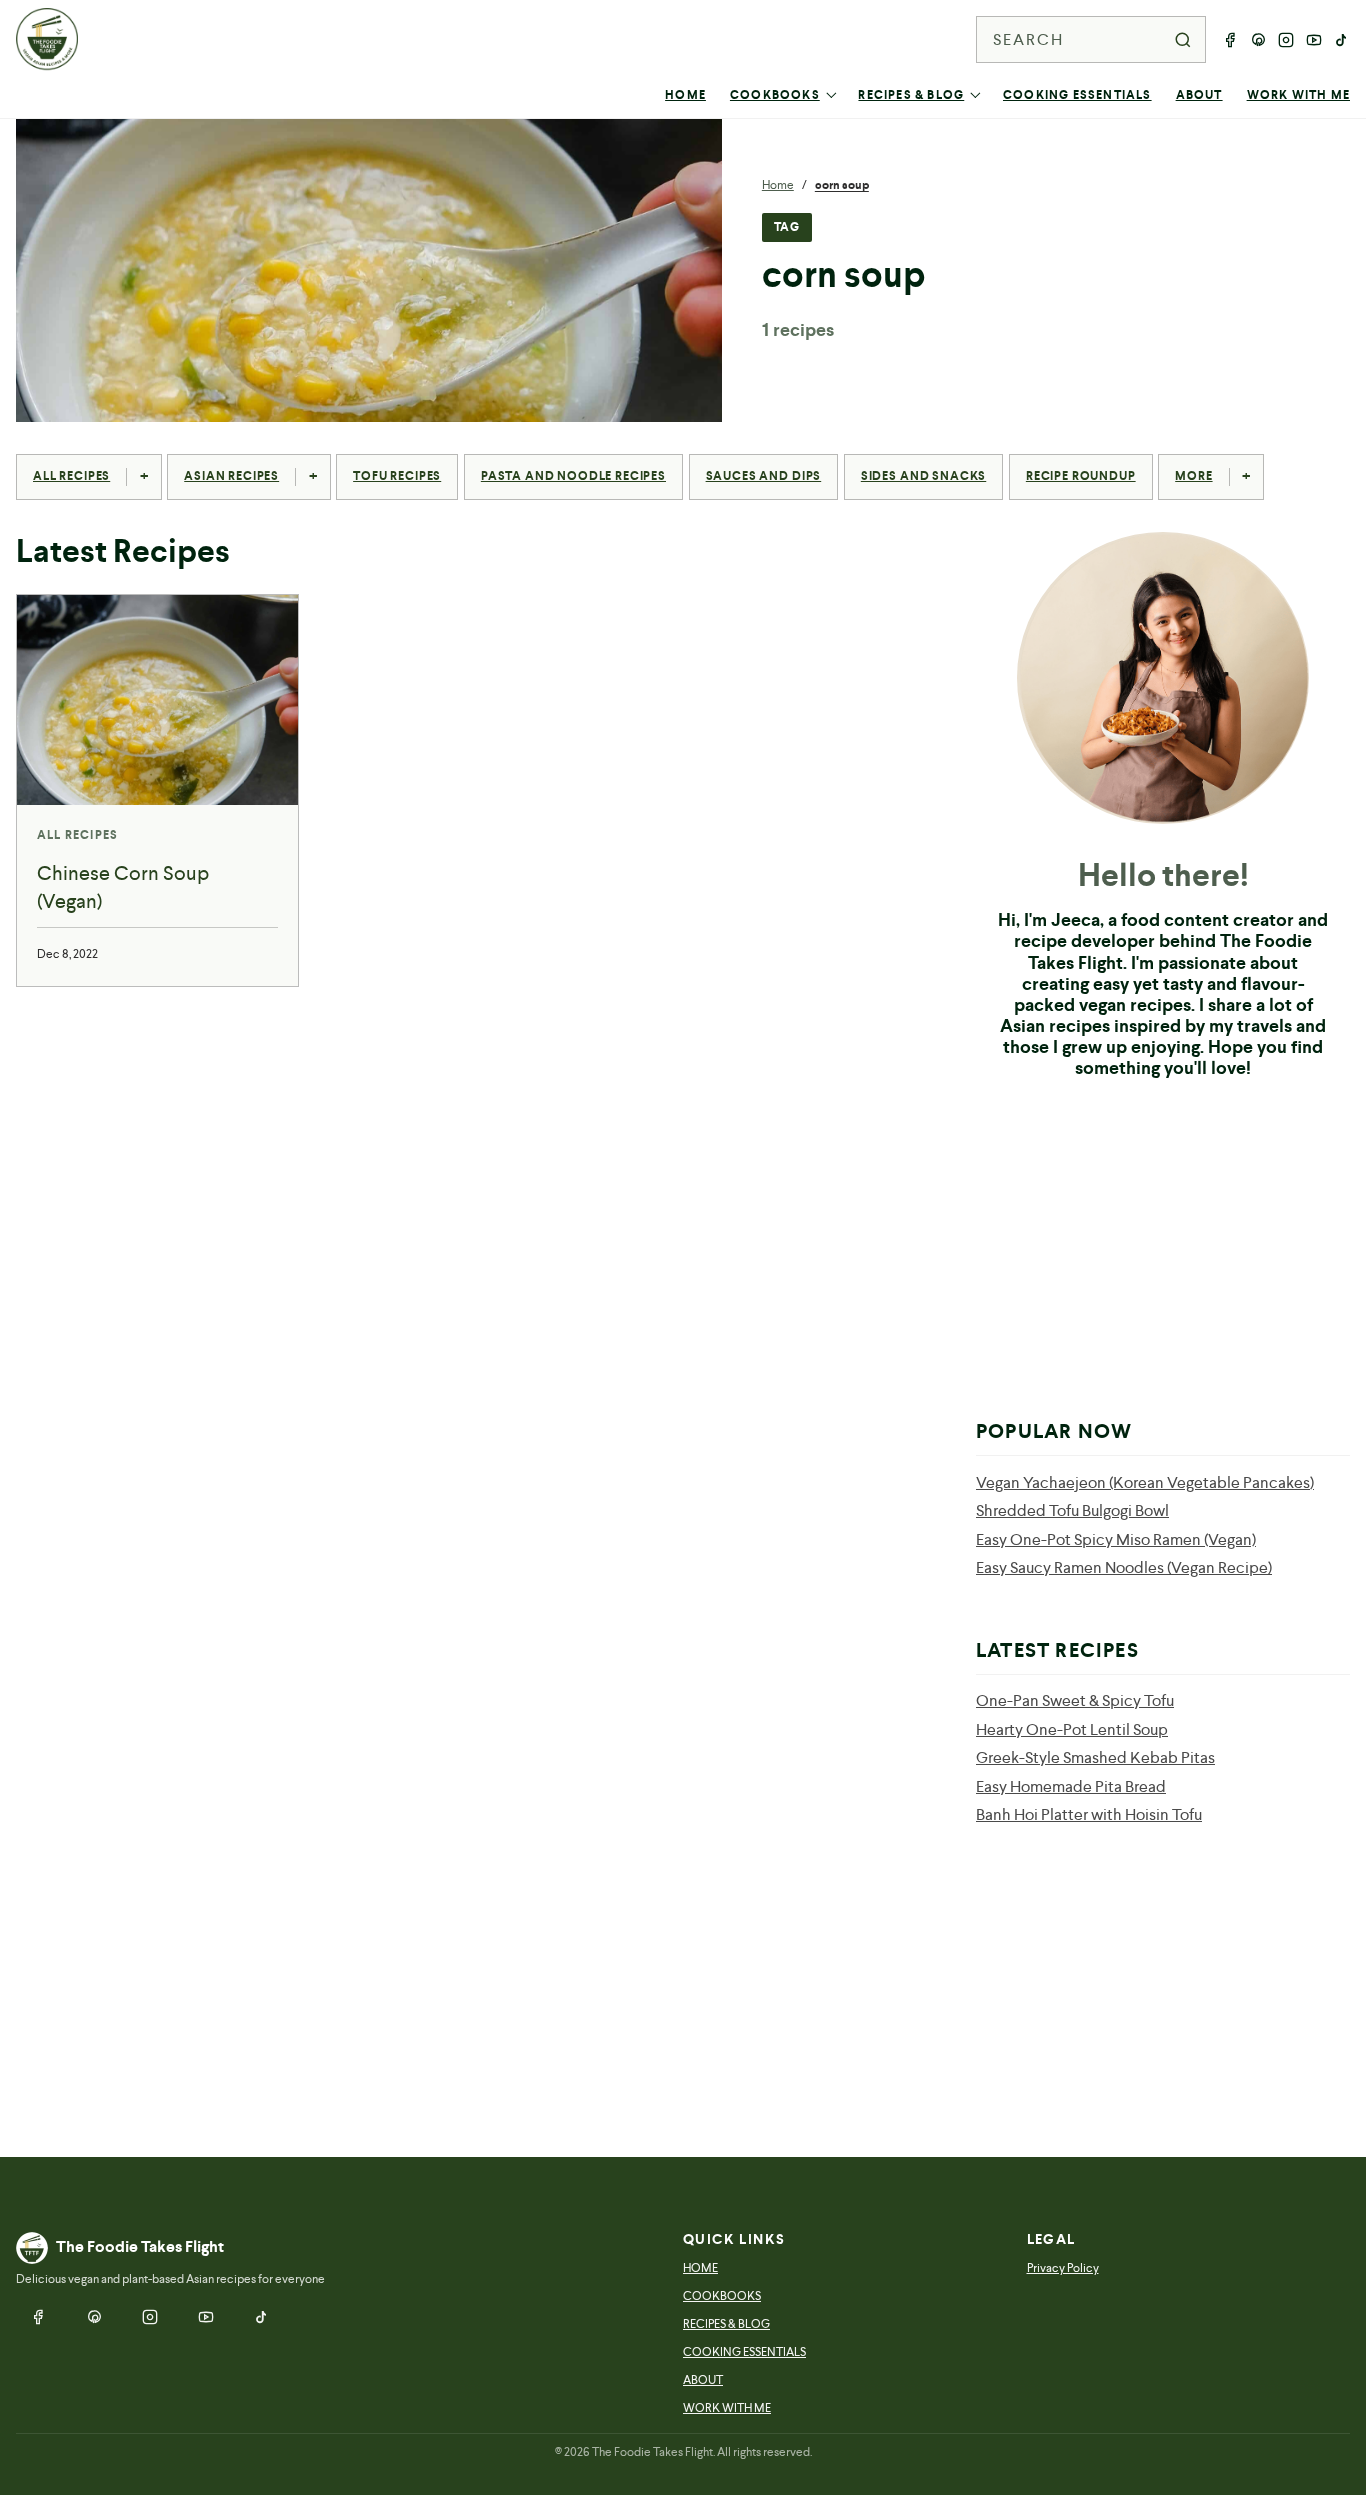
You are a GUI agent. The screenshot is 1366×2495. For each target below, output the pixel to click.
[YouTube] (1314, 40)
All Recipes (71, 476)
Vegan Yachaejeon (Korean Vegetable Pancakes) (1145, 1482)
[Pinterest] (1258, 40)
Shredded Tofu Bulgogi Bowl (1072, 1510)
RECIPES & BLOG (911, 95)
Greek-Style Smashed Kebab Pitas (1095, 1757)
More (1193, 476)
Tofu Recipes (397, 476)
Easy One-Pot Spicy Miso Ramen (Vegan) (1116, 1539)
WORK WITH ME (1298, 95)
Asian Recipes (231, 476)
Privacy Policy (1063, 2268)
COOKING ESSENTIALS (1077, 95)
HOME (685, 95)
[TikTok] (1342, 40)
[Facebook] (1230, 40)
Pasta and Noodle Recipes (573, 476)
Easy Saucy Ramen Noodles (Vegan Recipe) (1124, 1567)
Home (778, 185)
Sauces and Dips (764, 476)
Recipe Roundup (1081, 476)
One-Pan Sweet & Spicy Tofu (1075, 1700)
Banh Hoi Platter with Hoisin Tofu (1089, 1814)
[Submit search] (1183, 40)
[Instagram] (1286, 40)
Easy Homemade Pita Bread (1071, 1786)
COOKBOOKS (775, 95)
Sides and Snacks (923, 476)
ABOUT (1199, 95)
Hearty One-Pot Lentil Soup (1072, 1729)
